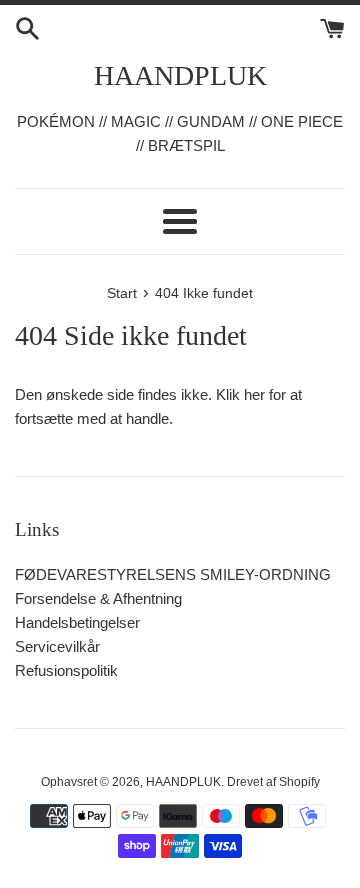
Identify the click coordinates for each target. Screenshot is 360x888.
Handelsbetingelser (77, 622)
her (254, 394)
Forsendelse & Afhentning (98, 598)
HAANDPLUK (180, 75)
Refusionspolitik (66, 670)
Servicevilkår (57, 646)
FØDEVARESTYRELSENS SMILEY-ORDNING (173, 574)
